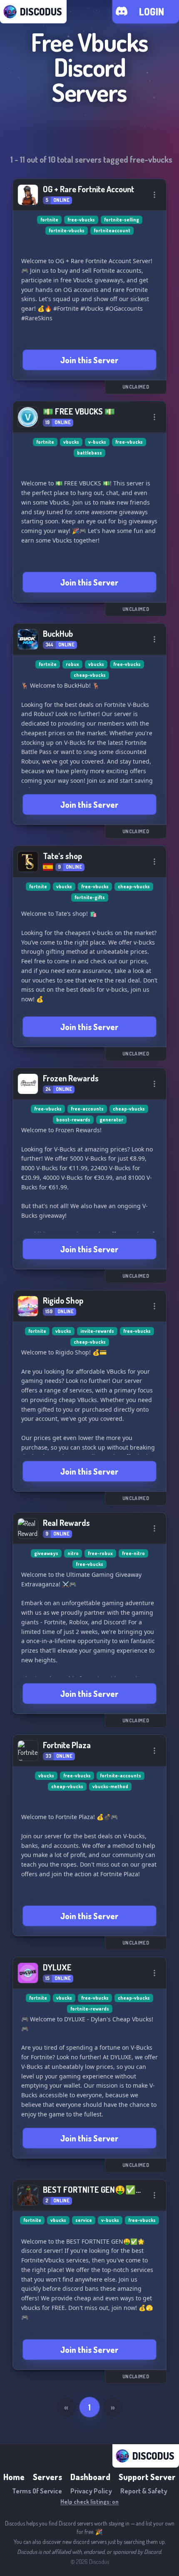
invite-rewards (97, 1331)
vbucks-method (110, 1786)
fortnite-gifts (90, 897)
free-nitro (133, 1553)
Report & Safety (144, 2491)
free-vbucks (81, 220)
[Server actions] (154, 195)
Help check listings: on (89, 2502)
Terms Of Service (37, 2491)
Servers (47, 2477)
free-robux (100, 1553)
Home (14, 2477)
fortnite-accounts (121, 1776)
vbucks (71, 442)
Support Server (147, 2477)
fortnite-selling (122, 220)
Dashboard (90, 2477)
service (84, 2220)
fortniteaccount (112, 230)
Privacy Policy (91, 2491)
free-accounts (87, 1109)
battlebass (89, 453)
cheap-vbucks (90, 675)
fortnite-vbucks (67, 230)
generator (111, 1120)
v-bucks (97, 442)
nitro (73, 1553)
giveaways (46, 1553)
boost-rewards (73, 1120)
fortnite (49, 220)
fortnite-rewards (90, 2009)
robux (72, 664)
